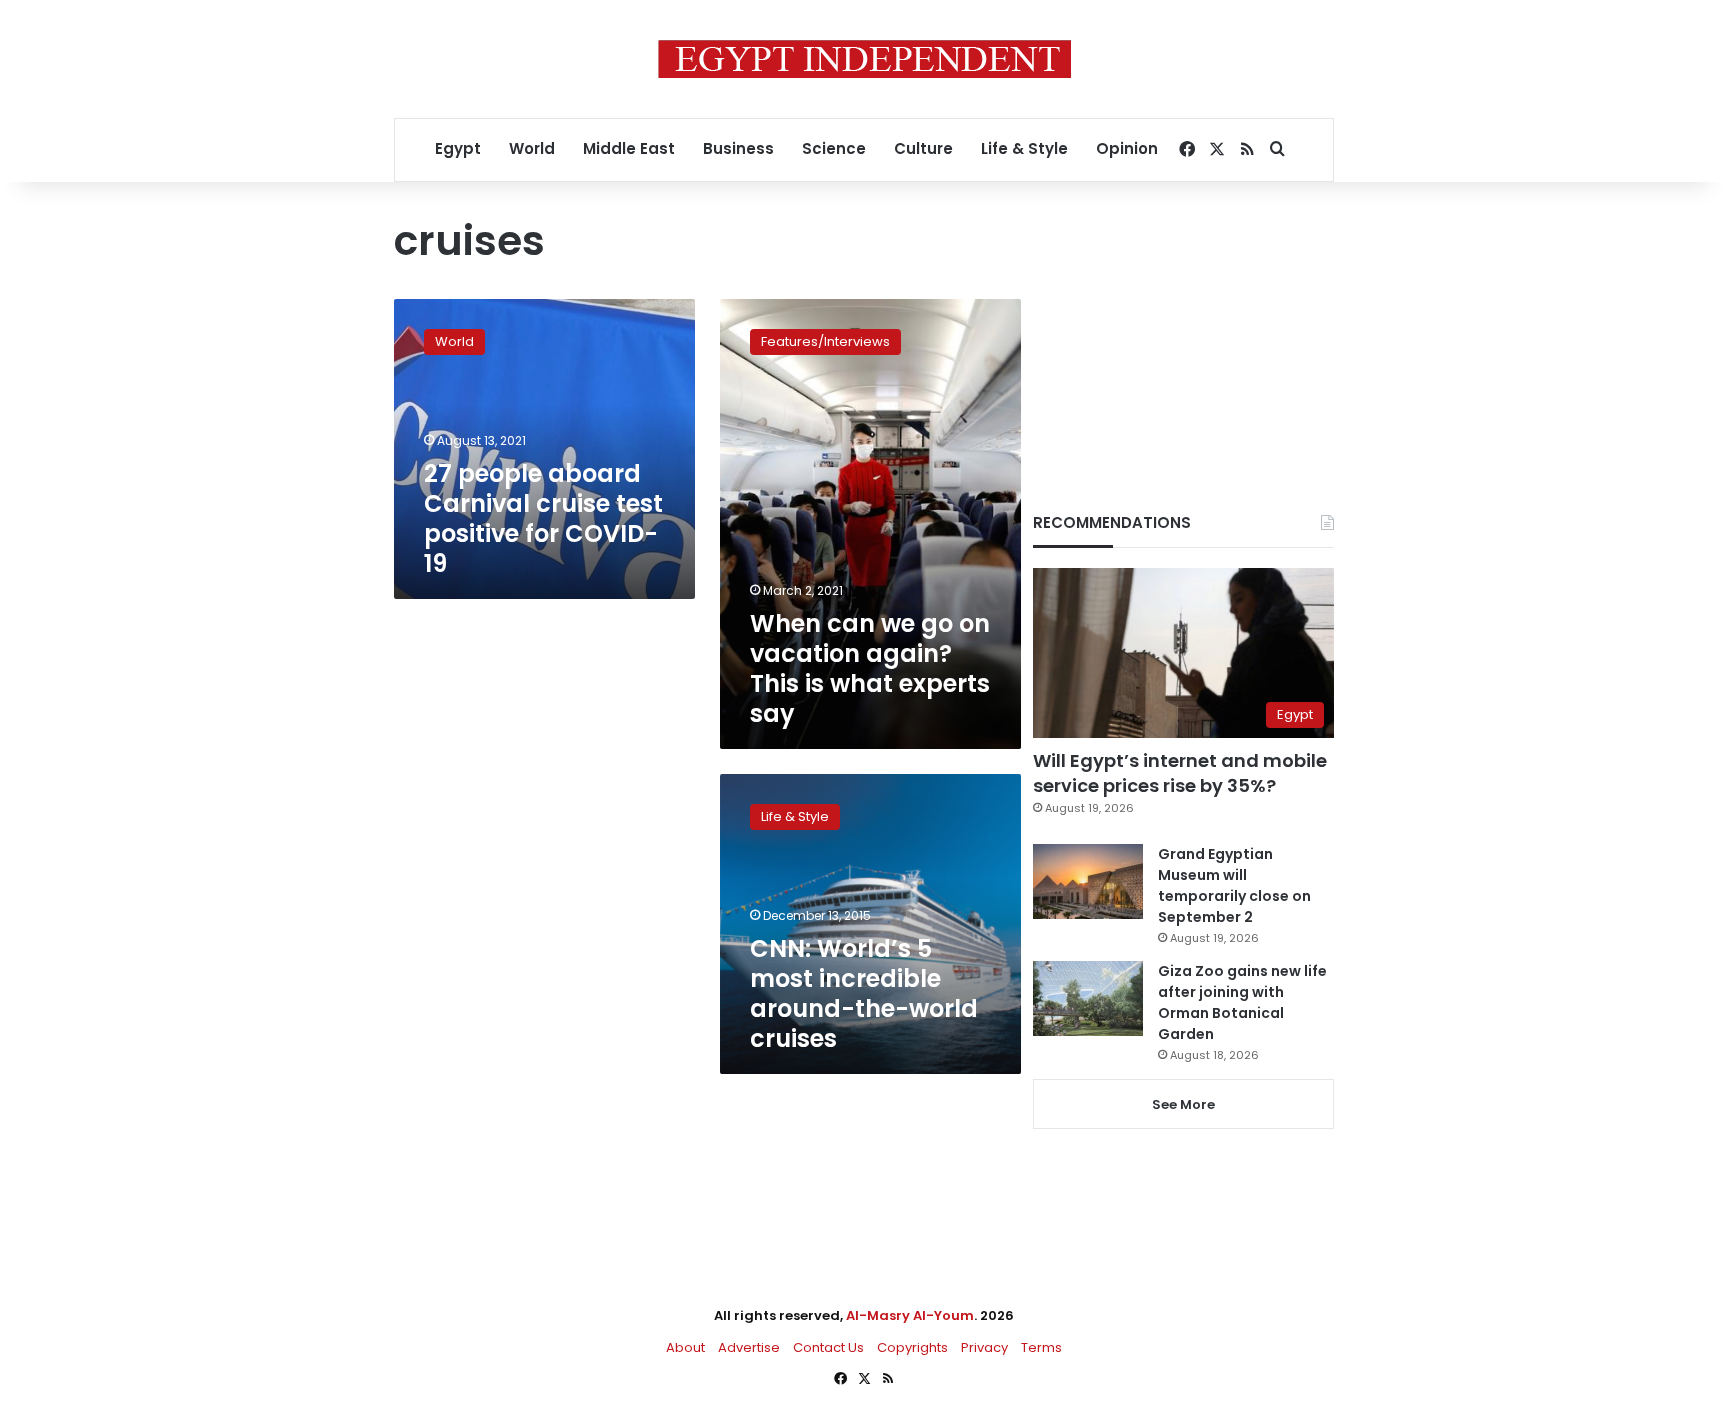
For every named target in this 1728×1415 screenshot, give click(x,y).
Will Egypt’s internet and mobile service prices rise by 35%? (1180, 773)
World (532, 148)
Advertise (749, 1347)
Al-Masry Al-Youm (910, 1315)
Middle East (629, 148)
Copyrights (912, 1347)
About (685, 1347)
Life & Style (1024, 148)
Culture (923, 148)
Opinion (1127, 148)
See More (1183, 1104)
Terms (1041, 1347)
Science (834, 148)
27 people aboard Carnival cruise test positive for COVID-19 (543, 518)
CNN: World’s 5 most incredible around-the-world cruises (864, 993)
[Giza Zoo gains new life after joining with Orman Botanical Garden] (1088, 998)
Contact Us (828, 1347)
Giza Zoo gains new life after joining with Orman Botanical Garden (1242, 1002)
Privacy (984, 1347)
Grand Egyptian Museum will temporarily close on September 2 (1234, 885)
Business (738, 148)
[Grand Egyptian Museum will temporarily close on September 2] (1088, 881)
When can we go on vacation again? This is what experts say (870, 668)
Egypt (458, 148)
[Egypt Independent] (864, 59)
